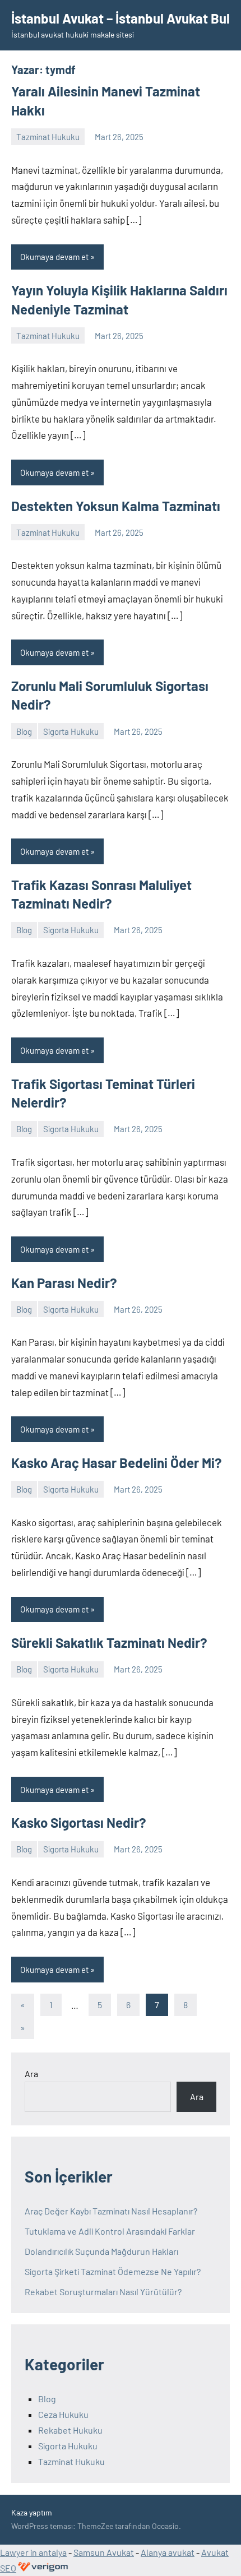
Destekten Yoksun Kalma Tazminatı (116, 506)
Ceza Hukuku (63, 2414)
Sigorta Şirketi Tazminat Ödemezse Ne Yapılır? (113, 2271)
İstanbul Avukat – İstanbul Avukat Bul (121, 18)
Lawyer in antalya (33, 2552)
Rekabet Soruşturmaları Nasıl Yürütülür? (103, 2292)
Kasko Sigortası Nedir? (79, 1822)
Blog (24, 731)
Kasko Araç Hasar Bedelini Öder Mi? (117, 1463)
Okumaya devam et (54, 257)
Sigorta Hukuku (71, 731)
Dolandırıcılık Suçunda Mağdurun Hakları (101, 2251)
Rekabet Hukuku (70, 2430)
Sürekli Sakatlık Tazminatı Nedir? (109, 1643)
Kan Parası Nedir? (64, 1283)
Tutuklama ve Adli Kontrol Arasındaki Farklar (110, 2231)
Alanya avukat (168, 2552)
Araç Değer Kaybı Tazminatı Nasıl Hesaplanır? (111, 2211)
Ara (31, 2074)
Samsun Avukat (104, 2552)
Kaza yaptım (32, 2512)
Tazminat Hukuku (48, 137)
